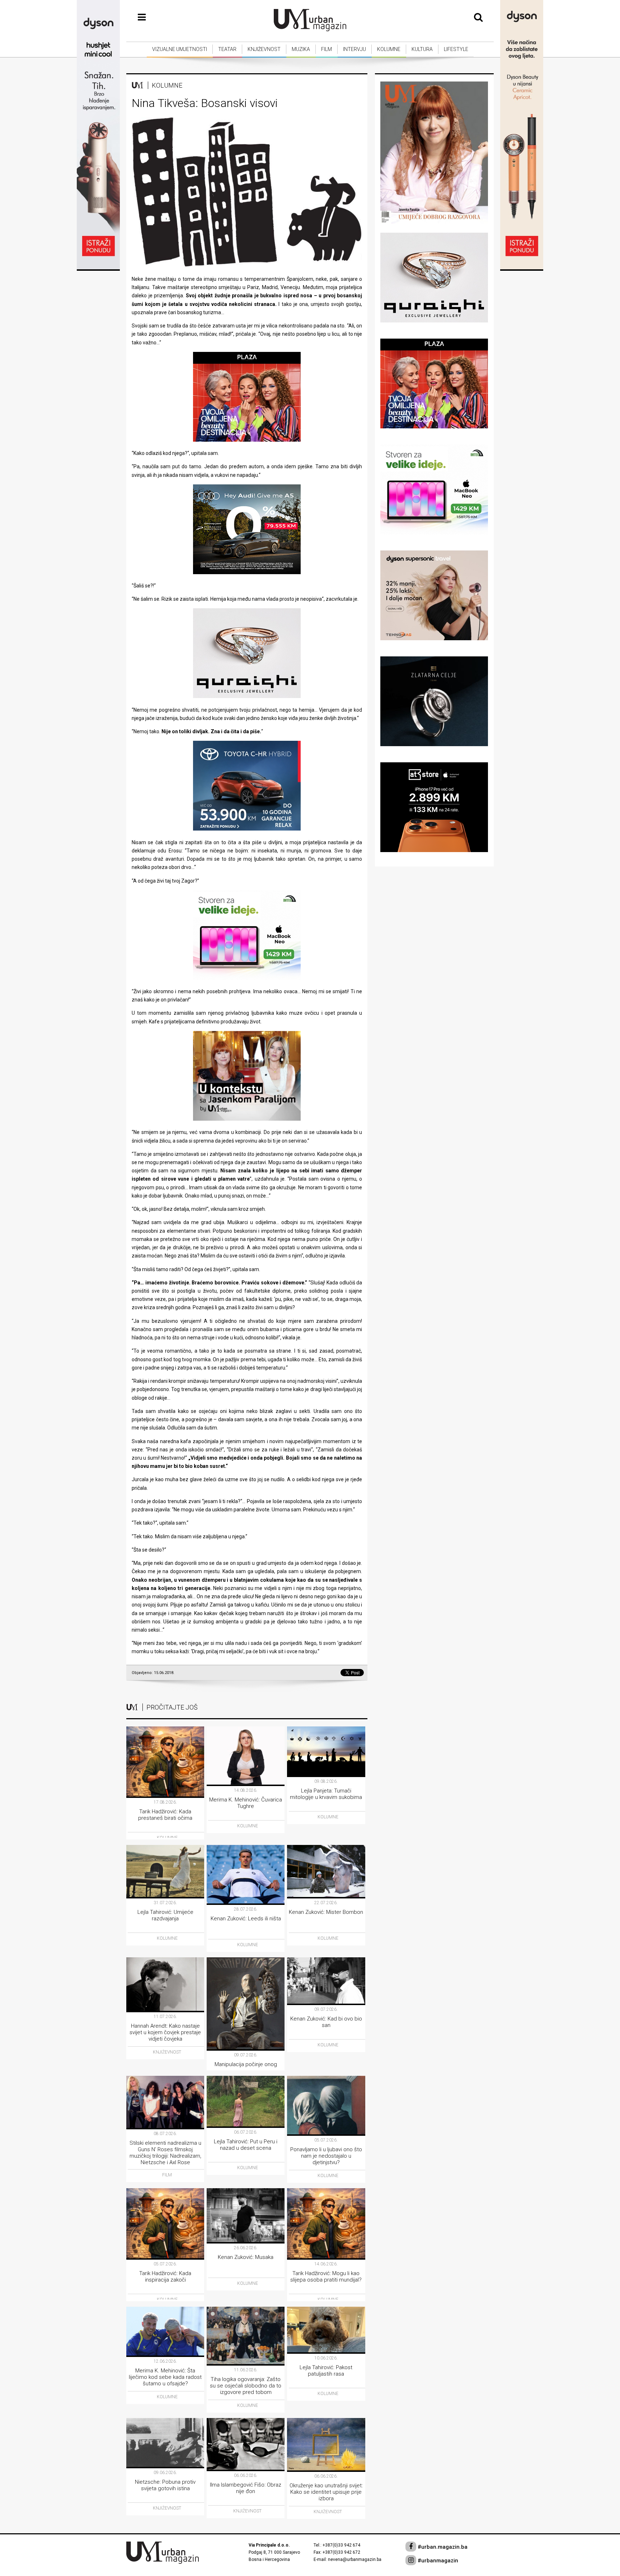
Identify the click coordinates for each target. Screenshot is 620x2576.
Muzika (301, 49)
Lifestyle (456, 49)
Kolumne (389, 49)
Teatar (227, 49)
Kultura (422, 49)
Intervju (354, 49)
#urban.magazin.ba (442, 2547)
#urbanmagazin (437, 2561)
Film (327, 49)
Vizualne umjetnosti (180, 49)
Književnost (264, 49)
